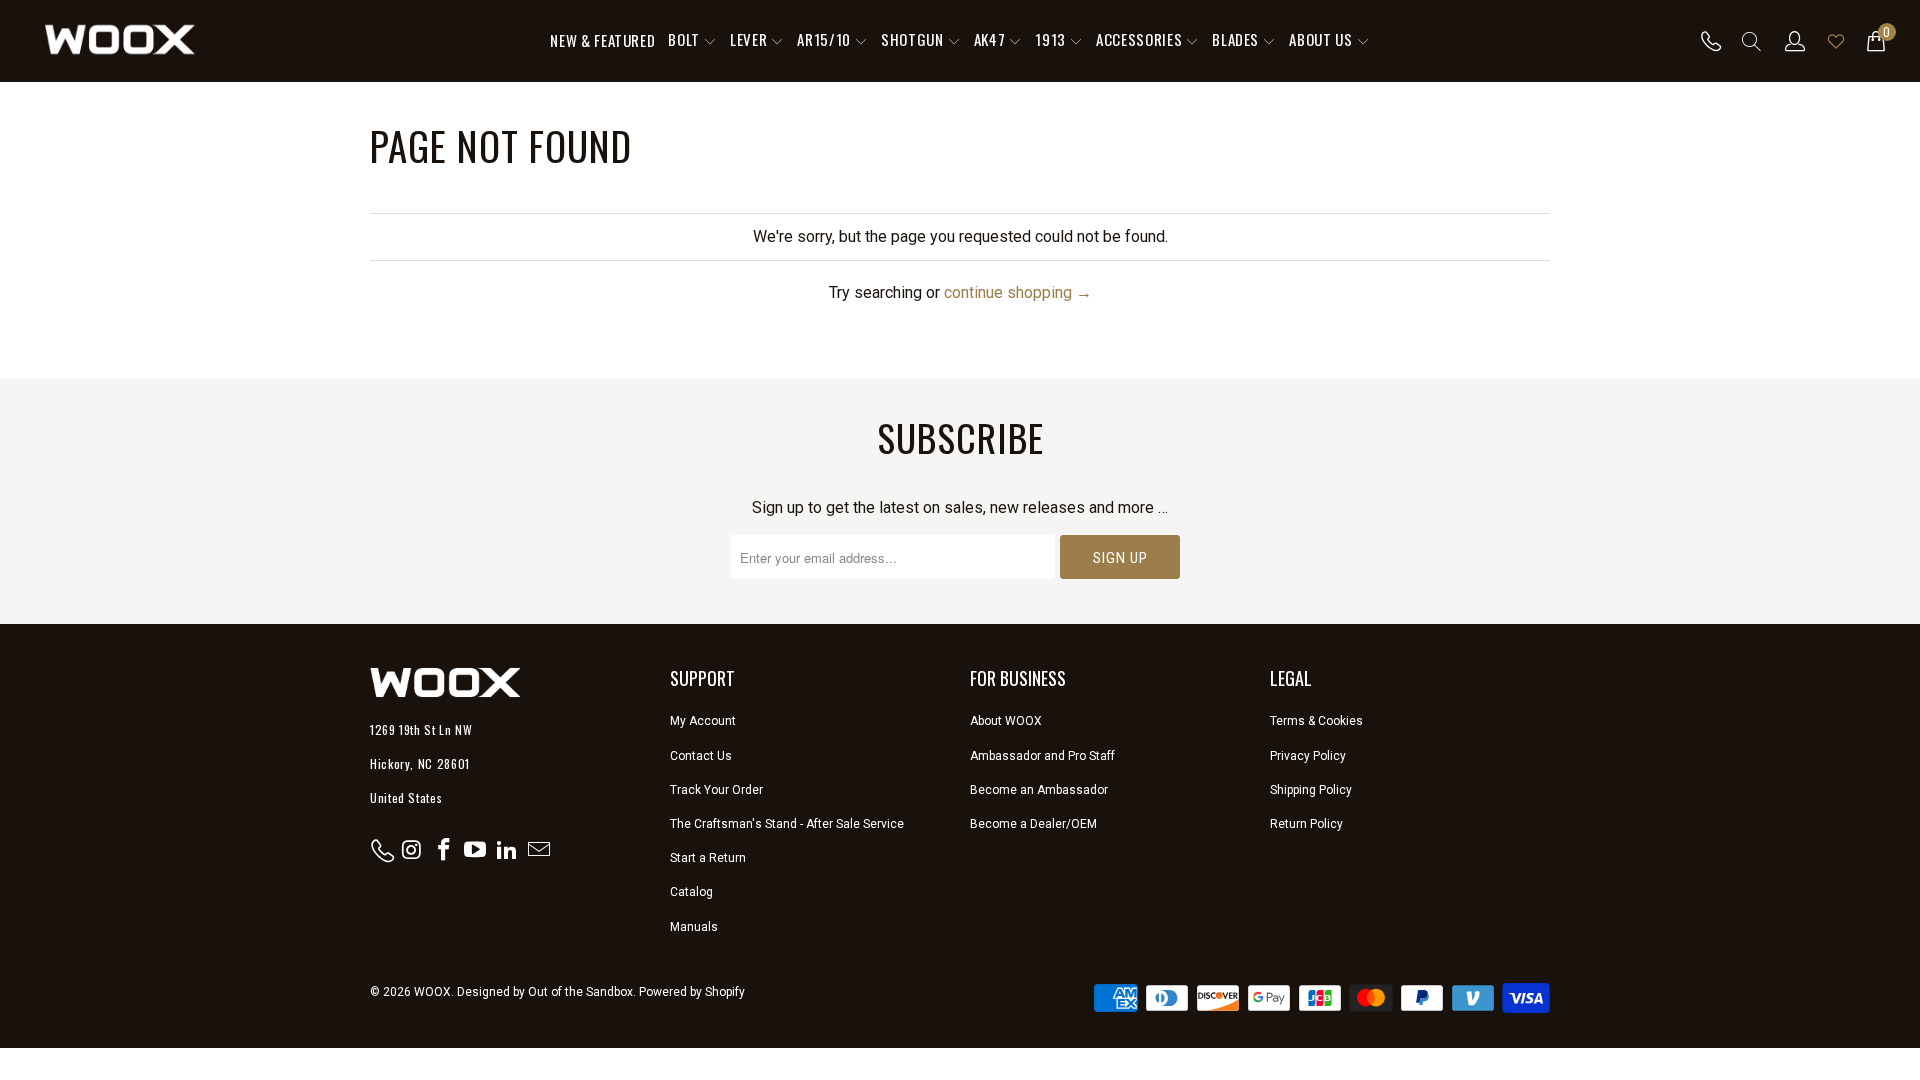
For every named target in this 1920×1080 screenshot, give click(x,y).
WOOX (432, 992)
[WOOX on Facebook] (444, 851)
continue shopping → (1018, 292)
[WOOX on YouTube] (476, 851)
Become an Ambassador (1039, 790)
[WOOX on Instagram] (413, 851)
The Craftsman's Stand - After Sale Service (787, 824)
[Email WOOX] (539, 851)
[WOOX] (120, 41)
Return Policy (1306, 824)
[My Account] (1795, 41)
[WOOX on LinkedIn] (508, 851)
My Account (703, 721)
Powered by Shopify (692, 992)
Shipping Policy (1311, 790)
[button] (692, 41)
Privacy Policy (1308, 756)
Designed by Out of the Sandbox (545, 992)
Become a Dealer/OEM (1033, 824)
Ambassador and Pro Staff (1042, 756)
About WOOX (1006, 721)
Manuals (694, 927)
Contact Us (701, 756)
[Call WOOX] (1705, 41)
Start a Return (708, 858)
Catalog (691, 892)
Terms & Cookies (1316, 721)
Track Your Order (716, 790)
